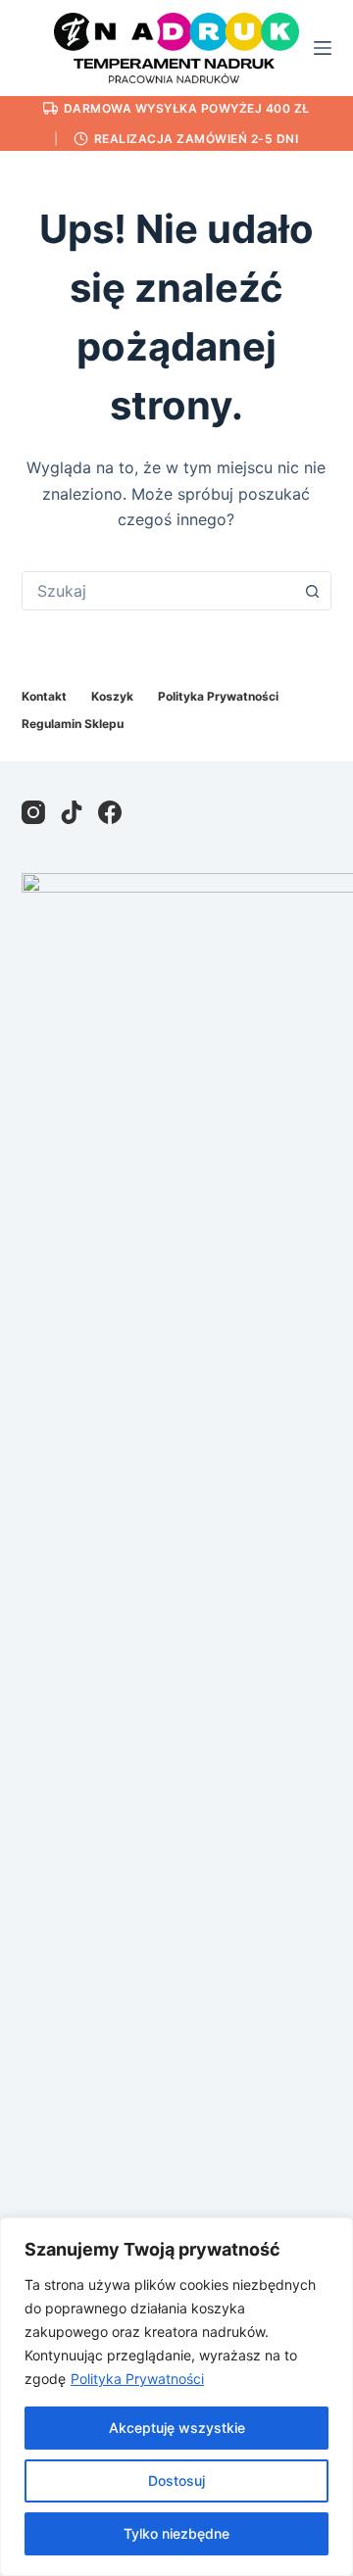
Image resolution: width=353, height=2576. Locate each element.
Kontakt (44, 696)
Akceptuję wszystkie (177, 2428)
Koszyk (112, 696)
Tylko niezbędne (176, 2533)
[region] (176, 2397)
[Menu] (323, 48)
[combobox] (158, 591)
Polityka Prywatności (137, 2379)
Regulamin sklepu (73, 724)
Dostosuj (176, 2480)
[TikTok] (72, 812)
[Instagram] (33, 812)
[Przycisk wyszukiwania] (312, 591)
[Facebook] (110, 812)
